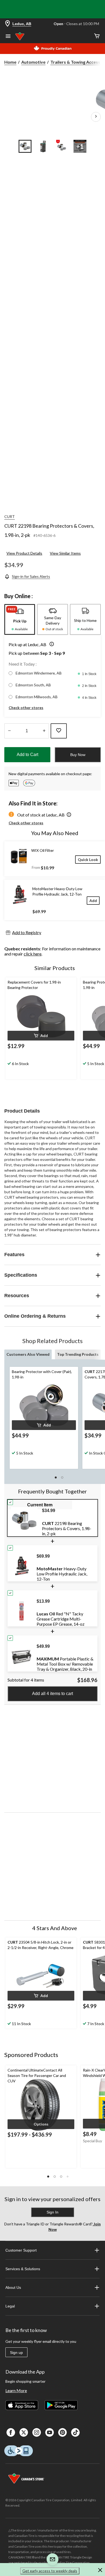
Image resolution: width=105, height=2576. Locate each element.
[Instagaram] (37, 2432)
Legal (10, 2306)
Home (10, 62)
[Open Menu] (8, 37)
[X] (24, 2432)
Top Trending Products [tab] (78, 1354)
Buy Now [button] (78, 755)
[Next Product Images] (96, 117)
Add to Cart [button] (27, 755)
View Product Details (24, 553)
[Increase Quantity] (44, 731)
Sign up (16, 2353)
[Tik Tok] (75, 2432)
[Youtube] (50, 2432)
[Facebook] (11, 2432)
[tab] (20, 619)
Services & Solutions (23, 2269)
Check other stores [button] (26, 708)
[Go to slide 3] (62, 146)
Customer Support (21, 2250)
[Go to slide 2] (43, 146)
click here (33, 954)
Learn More (16, 2390)
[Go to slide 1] (25, 146)
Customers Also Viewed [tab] (28, 1354)
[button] (51, 645)
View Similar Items (65, 553)
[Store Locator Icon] (8, 24)
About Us (13, 2287)
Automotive (33, 62)
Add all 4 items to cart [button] (52, 1694)
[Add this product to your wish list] (59, 731)
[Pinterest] (62, 2432)
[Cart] (97, 36)
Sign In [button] (52, 2212)
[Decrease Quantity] (9, 731)
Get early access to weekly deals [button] (50, 2571)
